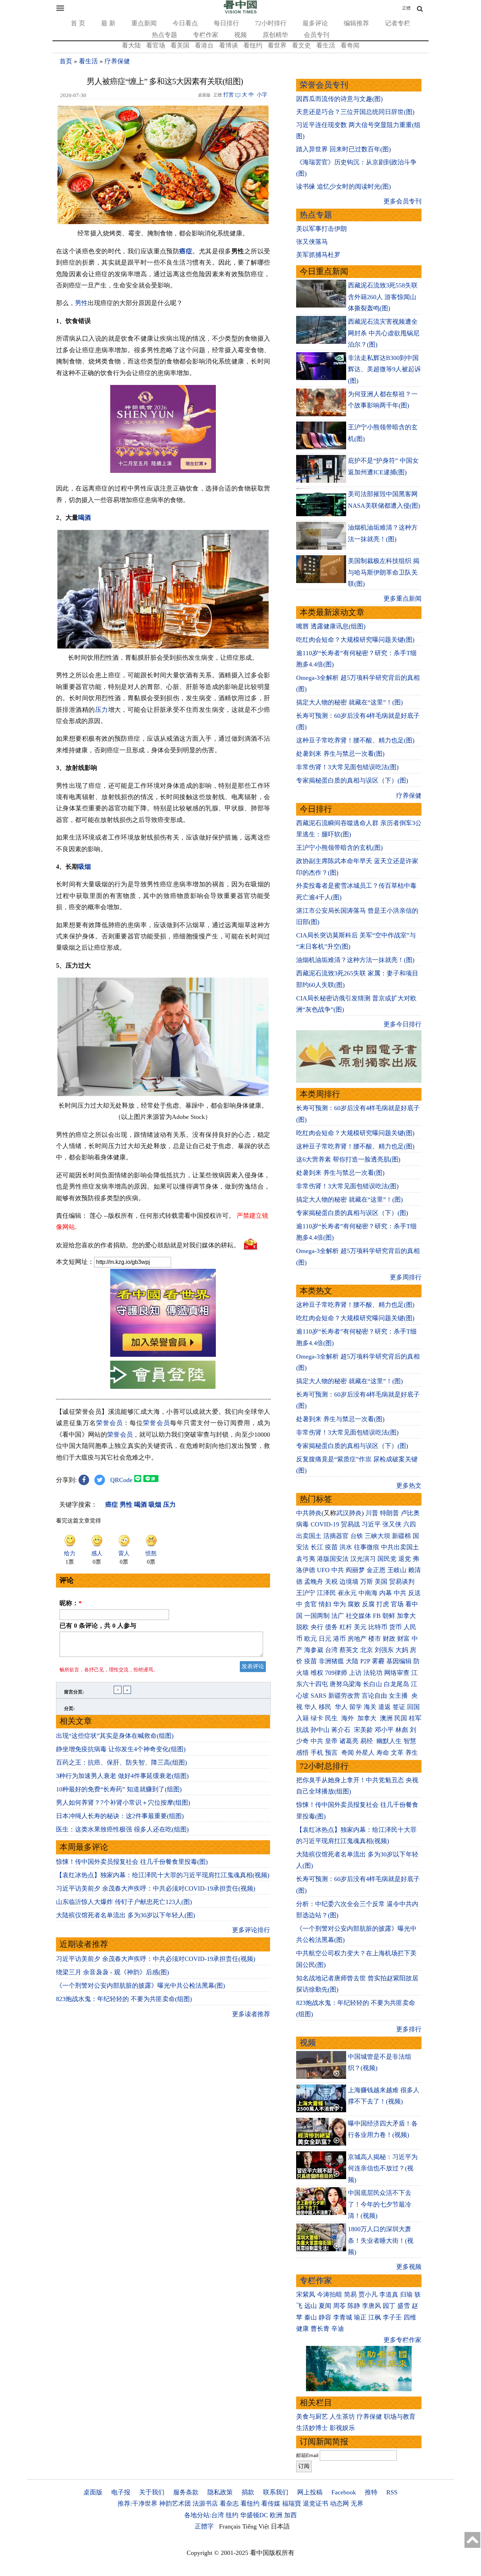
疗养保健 (117, 61)
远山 (311, 2306)
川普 (372, 1513)
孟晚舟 (314, 1582)
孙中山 (320, 1730)
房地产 (357, 1639)
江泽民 (326, 1593)
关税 (331, 1582)
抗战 (302, 1730)
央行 (317, 1627)
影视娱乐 (342, 2428)
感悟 (302, 1753)
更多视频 (409, 2267)
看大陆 (131, 45)
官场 (397, 1604)
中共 (338, 1570)
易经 (367, 1741)
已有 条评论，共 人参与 (98, 1626)
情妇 (325, 1604)
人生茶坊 (342, 2417)
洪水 (346, 1547)
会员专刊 (317, 35)
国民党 (387, 1559)
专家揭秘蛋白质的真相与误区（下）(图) (352, 780)
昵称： (71, 1603)
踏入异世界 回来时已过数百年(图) (343, 149)
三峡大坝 (377, 1536)
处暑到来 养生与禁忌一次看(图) (340, 754)
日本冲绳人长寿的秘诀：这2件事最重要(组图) (120, 1816)
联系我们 (276, 2492)
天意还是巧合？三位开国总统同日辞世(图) (355, 112)
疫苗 (331, 1547)
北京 (367, 1650)
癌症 (186, 251)
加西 (291, 2515)
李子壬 (392, 2317)
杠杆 (346, 1627)
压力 (102, 710)
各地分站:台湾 (204, 2515)
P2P (365, 1661)
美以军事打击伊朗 (321, 229)
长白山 (373, 1684)
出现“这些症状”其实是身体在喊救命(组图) (115, 1736)
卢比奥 (410, 1513)
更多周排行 (406, 1277)
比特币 (378, 1627)
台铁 (357, 1536)
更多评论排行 (251, 1930)
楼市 (375, 1639)
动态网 (339, 2504)
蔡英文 (349, 1650)
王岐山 (397, 1570)
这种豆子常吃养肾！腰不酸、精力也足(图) (355, 740)
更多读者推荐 (251, 2014)
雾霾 (378, 1661)
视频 (241, 35)
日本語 (280, 2526)
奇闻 (348, 1753)
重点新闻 (144, 23)
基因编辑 (399, 1661)
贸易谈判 (403, 1582)
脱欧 (302, 1627)
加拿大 (406, 1616)
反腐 (368, 1604)
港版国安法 (333, 1559)
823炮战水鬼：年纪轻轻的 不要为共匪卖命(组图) (124, 1999)
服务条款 (186, 2492)
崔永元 (347, 1593)
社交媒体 (358, 1616)
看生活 (326, 45)
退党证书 (316, 2504)
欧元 (311, 1639)
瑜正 (360, 2317)
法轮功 (373, 1673)
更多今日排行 (402, 1024)
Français (230, 2526)
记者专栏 (398, 23)
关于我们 (152, 2492)
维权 (317, 1673)
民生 (332, 1718)
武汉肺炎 (349, 1513)
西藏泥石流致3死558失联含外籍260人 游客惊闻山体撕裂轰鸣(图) (383, 297)
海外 (348, 1718)
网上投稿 (310, 2492)
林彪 (402, 1730)
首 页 (78, 23)
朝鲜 (389, 1616)
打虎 (383, 1604)
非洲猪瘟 (331, 1661)
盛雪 (404, 2306)
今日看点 (185, 23)
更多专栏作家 (402, 2340)
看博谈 (229, 45)
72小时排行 (271, 23)
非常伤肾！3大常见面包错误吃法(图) (347, 767)
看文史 (301, 45)
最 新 (108, 23)
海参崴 (314, 1650)
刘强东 (384, 1650)
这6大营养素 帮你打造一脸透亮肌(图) (348, 1159)
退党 (405, 1559)
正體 (406, 8)
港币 (339, 1639)
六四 (410, 1524)
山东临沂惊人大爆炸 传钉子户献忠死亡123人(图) (124, 1902)
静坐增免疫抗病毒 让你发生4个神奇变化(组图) (121, 1749)
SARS (318, 1696)
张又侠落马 (312, 242)
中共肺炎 (309, 1513)
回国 (413, 1707)
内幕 (386, 1593)
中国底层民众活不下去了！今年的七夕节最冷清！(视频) (380, 2204)
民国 (401, 1718)
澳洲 (386, 1718)
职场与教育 (400, 2417)
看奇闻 (350, 45)
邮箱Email (307, 2455)
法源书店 (205, 2504)
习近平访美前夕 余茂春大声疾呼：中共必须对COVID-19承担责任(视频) (156, 1888)
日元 (325, 1639)
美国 (381, 1582)
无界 (357, 2504)
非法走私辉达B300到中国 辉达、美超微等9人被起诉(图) (384, 369)
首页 (66, 61)
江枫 (375, 2317)
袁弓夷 (306, 1559)
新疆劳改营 (344, 1696)
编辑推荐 (356, 23)
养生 (412, 1753)
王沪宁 (306, 1593)
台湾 (331, 1650)
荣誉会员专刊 (324, 85)
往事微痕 (367, 1547)
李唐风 (371, 2306)
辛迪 (338, 2329)
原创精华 (275, 35)
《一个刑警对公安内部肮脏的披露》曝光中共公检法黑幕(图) (140, 1986)
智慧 (410, 1741)
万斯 (367, 1582)
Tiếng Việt (256, 2526)
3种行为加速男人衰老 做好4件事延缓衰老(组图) (122, 1776)
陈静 (354, 2306)
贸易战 (350, 1524)
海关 (370, 1707)
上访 (355, 1673)
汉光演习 (363, 1559)
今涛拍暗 (330, 2295)
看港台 (204, 45)
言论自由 (374, 1696)
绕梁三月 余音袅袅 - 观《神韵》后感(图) (113, 1972)
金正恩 (376, 1570)
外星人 (365, 1753)
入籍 (302, 1718)
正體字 (204, 2526)
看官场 (156, 45)
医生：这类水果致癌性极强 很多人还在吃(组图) (122, 1829)
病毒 (302, 1524)
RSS (392, 2492)
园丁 (389, 2306)
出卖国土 (309, 1536)
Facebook (344, 2492)
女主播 (399, 1696)
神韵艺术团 (175, 2504)
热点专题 (164, 35)
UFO (323, 1570)
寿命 (383, 1753)
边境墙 (349, 1582)
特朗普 (389, 1513)
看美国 (180, 45)
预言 (332, 1753)
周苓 (339, 2306)
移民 (325, 1707)
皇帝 (331, 1741)
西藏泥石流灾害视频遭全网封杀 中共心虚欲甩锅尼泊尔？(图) (384, 333)
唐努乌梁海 (345, 1684)
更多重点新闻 (402, 599)
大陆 (352, 1661)
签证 (399, 1707)
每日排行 (226, 23)
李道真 (389, 2295)
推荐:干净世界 (138, 2504)
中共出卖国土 (400, 1547)
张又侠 (392, 1524)
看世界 (277, 45)
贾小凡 (368, 2295)
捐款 (248, 2492)
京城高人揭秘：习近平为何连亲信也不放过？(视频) (383, 2168)
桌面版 (93, 2492)
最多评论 (315, 23)
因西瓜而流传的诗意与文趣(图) (339, 99)
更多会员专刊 (402, 201)
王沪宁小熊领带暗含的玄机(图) (339, 848)
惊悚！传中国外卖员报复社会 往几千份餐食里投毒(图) (132, 1862)
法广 (338, 1616)
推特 (371, 2492)
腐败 (354, 1604)
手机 (317, 1753)
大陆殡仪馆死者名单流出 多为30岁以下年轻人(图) (126, 1915)
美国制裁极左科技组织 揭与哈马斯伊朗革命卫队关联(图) (384, 572)
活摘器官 (336, 1536)
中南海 (368, 1593)
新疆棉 (401, 1536)
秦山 (311, 2317)
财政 (389, 1639)
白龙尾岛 (396, 1684)
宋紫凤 (306, 2295)
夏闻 (325, 2306)
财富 (404, 1639)
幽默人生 (389, 1741)
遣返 (385, 1707)
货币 (395, 1627)
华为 (339, 1604)
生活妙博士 (312, 2428)
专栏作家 (206, 35)
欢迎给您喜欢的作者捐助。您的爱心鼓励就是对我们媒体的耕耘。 (148, 1245)
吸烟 (85, 867)
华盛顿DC (254, 2515)
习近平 (371, 1524)
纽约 (232, 2515)
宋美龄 (363, 1730)
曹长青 (320, 2329)
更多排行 (409, 2029)
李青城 (343, 2317)
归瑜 (406, 2295)
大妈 (402, 1650)
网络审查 (397, 1673)
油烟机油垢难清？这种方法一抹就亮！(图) (355, 960)
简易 (350, 2295)
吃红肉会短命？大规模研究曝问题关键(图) (355, 640)
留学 (356, 1707)
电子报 (121, 2492)
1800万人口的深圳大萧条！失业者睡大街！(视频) (381, 2240)
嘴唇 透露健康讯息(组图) (331, 626)
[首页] (241, 12)
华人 (311, 1707)
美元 (360, 1627)
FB (377, 1616)
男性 (81, 303)
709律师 (336, 1673)
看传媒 (271, 2504)
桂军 (415, 1718)
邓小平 (384, 1730)
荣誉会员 (110, 1423)
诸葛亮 (349, 1741)
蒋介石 (342, 1730)
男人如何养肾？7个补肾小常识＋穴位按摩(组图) (123, 1803)
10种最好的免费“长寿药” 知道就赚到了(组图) (119, 1789)
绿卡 (317, 1718)
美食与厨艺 (312, 2417)
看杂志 (229, 2504)
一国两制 (317, 1616)
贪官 (311, 1604)
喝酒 (85, 518)
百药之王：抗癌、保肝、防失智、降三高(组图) (121, 1762)
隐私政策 (220, 2492)
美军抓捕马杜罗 (318, 255)
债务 (331, 1627)
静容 (325, 2317)
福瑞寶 (292, 2504)
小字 (262, 95)
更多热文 (409, 1486)
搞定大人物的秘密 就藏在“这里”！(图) (349, 702)
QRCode (121, 1480)
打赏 (229, 95)
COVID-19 (325, 1524)
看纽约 (253, 45)
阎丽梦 (355, 1570)
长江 (317, 1547)
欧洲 (276, 2515)
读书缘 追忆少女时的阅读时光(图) (343, 186)
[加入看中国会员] (163, 1355)
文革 (397, 1753)
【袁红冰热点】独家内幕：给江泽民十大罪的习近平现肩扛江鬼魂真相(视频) (163, 1875)
